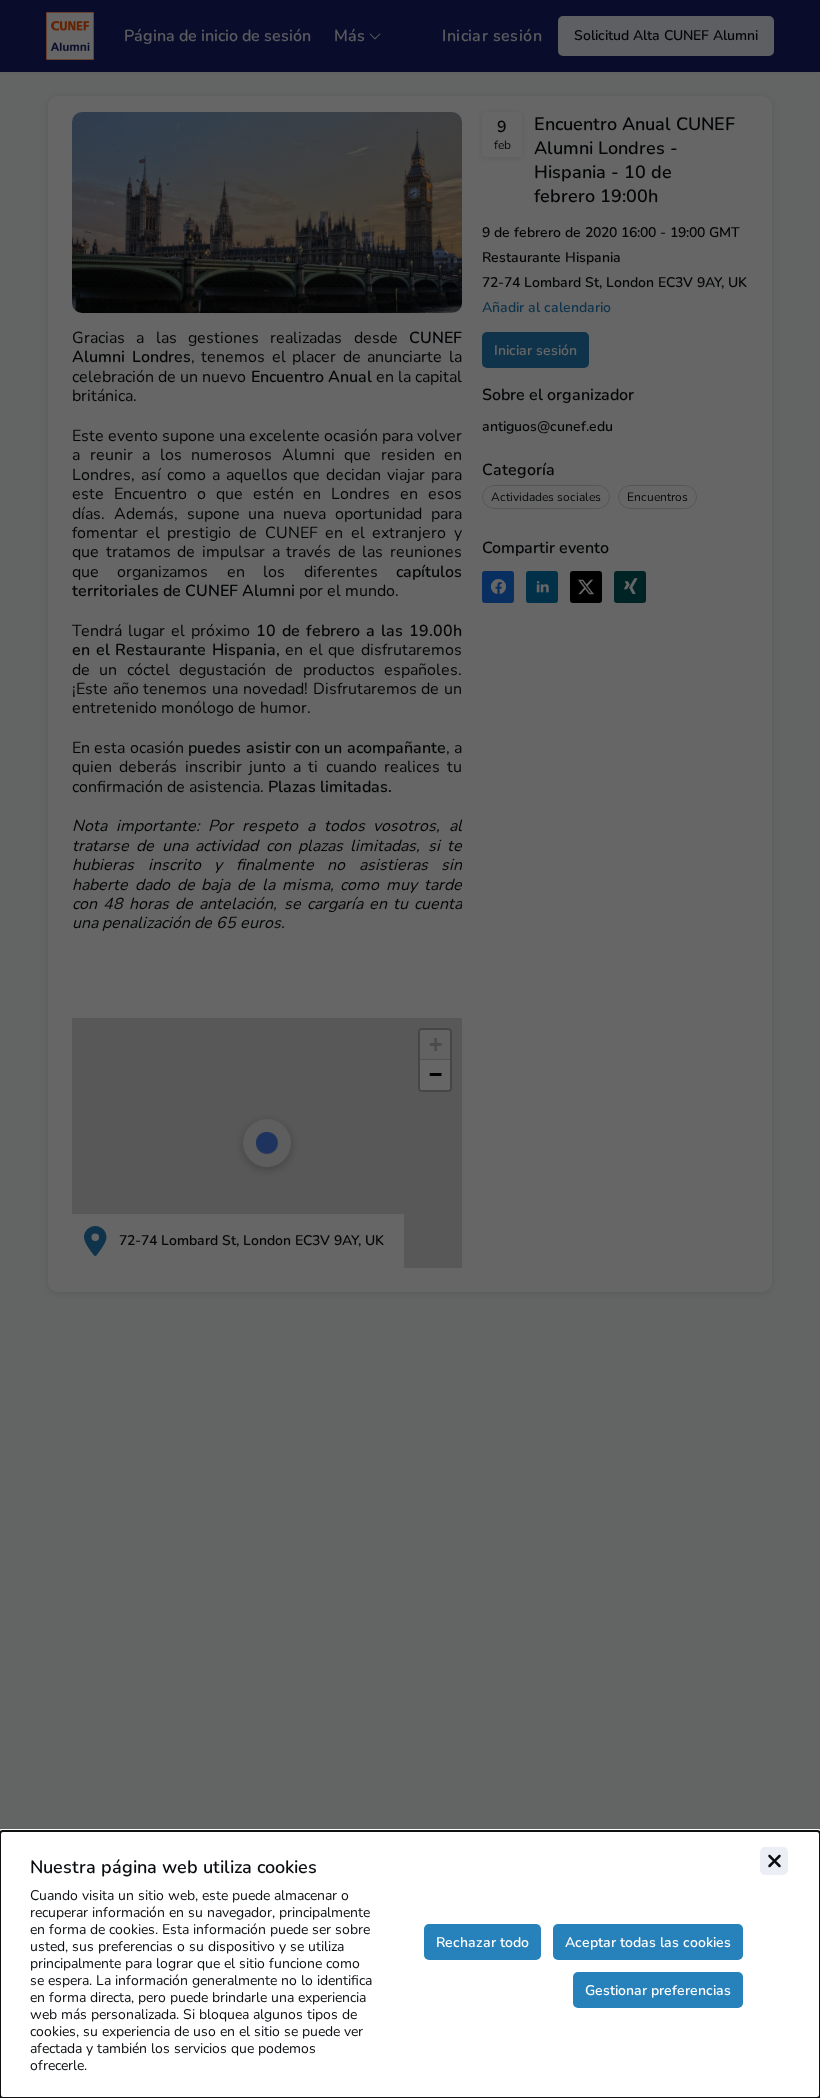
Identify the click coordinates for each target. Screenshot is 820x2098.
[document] (410, 1964)
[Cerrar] (774, 1861)
